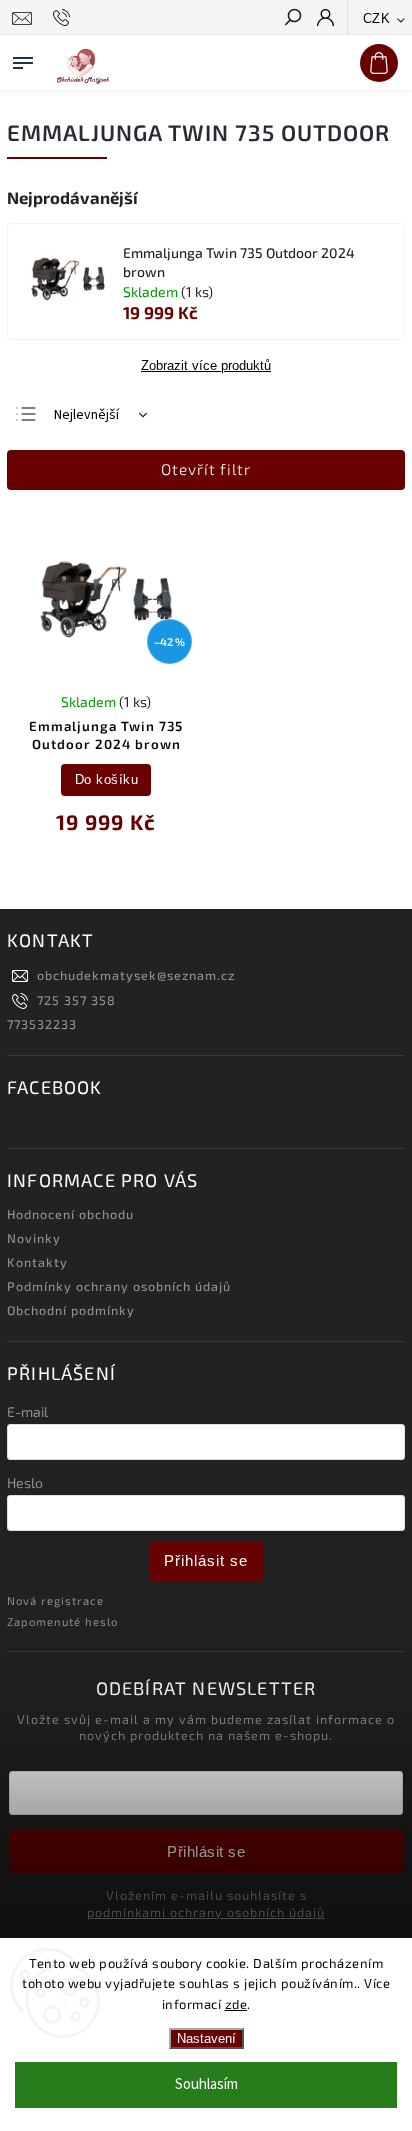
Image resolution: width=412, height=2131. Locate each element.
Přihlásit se (206, 1560)
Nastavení (206, 2038)
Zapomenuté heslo (62, 1621)
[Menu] (23, 59)
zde (236, 2004)
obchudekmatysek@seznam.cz (136, 975)
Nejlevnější (86, 415)
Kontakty (37, 1262)
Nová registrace (55, 1600)
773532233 (42, 1024)
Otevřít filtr (206, 469)
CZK (377, 18)
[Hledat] (292, 19)
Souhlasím (206, 2084)
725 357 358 (76, 1000)
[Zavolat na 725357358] (64, 18)
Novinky (34, 1238)
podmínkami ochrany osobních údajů (206, 1912)
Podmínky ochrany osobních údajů (119, 1286)
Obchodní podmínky (71, 1310)
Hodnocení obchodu (70, 1214)
